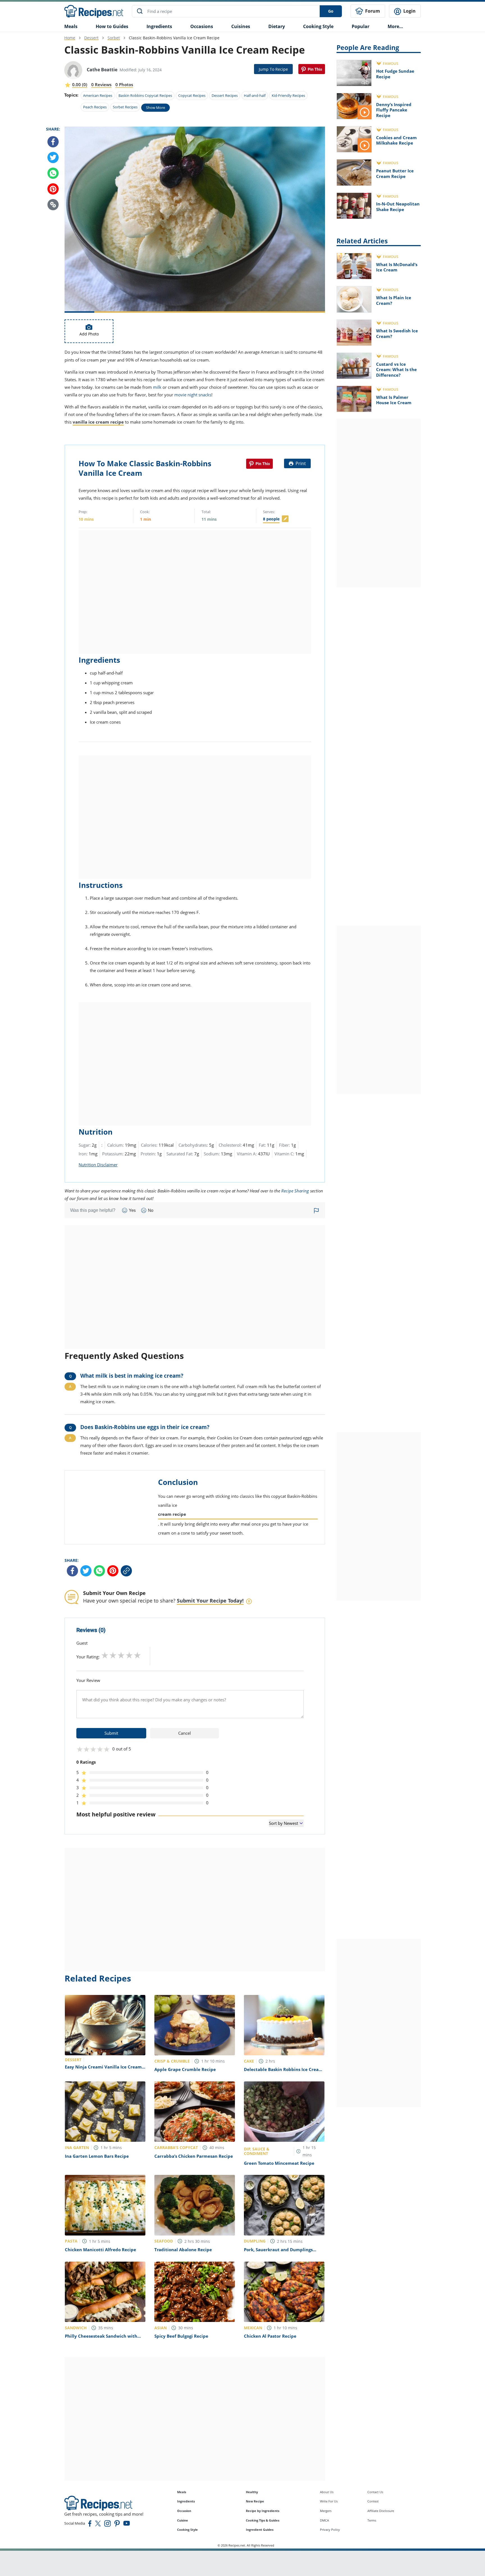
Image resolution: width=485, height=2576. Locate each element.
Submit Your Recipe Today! (210, 1601)
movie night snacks (193, 395)
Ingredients (159, 26)
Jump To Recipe (273, 69)
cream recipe (172, 1514)
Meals (182, 2492)
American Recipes (98, 95)
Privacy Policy (330, 2530)
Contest (373, 2501)
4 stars (129, 1655)
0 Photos (124, 84)
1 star (105, 1655)
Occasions (202, 26)
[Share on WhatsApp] (53, 173)
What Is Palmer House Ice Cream (394, 400)
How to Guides (112, 26)
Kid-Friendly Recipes (288, 95)
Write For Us (329, 2501)
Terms (372, 2520)
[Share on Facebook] (53, 142)
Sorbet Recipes (125, 107)
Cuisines (241, 26)
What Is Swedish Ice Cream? (397, 333)
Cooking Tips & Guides (263, 2520)
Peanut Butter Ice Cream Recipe (395, 173)
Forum (372, 11)
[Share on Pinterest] (312, 69)
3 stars (121, 1655)
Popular (361, 26)
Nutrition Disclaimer (98, 1165)
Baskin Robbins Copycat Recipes (145, 95)
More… (395, 26)
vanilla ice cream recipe (98, 422)
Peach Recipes (95, 107)
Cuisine (183, 2520)
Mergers (326, 2511)
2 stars (113, 1655)
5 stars (137, 1655)
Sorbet (114, 38)
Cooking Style (187, 2530)
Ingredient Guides (260, 2530)
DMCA (324, 2520)
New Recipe (255, 2501)
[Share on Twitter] (53, 157)
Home (70, 38)
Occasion (184, 2511)
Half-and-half (255, 95)
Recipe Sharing (295, 1191)
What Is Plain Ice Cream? (394, 300)
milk (157, 387)
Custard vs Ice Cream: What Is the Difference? (396, 370)
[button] (53, 205)
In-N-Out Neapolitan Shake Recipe (398, 207)
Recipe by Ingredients (263, 2511)
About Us (327, 2492)
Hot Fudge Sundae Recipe (395, 74)
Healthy (252, 2492)
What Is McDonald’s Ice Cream (397, 267)
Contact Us (375, 2492)
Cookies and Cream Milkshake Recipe (396, 140)
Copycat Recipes (192, 95)
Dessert (91, 38)
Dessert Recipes (225, 95)
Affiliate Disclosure (381, 2511)
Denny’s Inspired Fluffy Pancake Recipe (394, 110)
